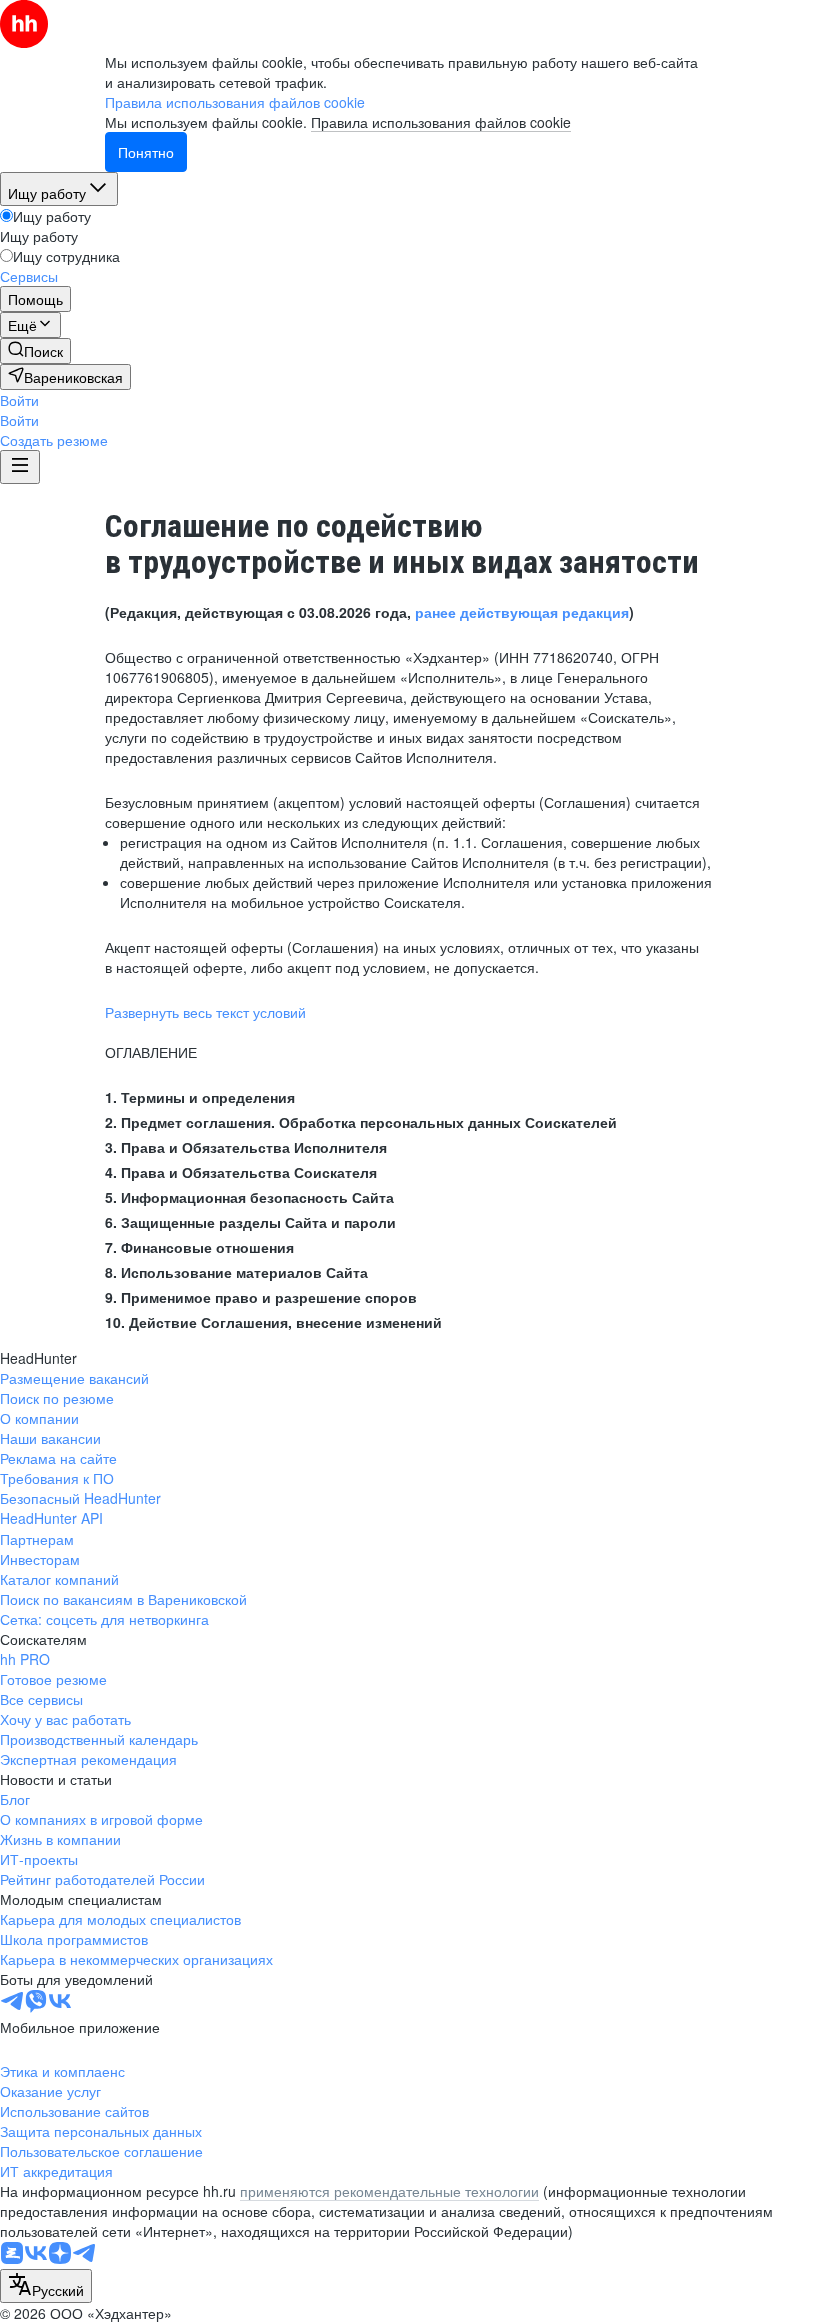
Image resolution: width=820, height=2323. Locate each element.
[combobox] (46, 2286)
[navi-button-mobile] (20, 467)
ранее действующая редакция (522, 612)
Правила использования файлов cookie (441, 122)
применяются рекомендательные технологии (389, 2191)
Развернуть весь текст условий (205, 1012)
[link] (35, 351)
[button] (19, 400)
